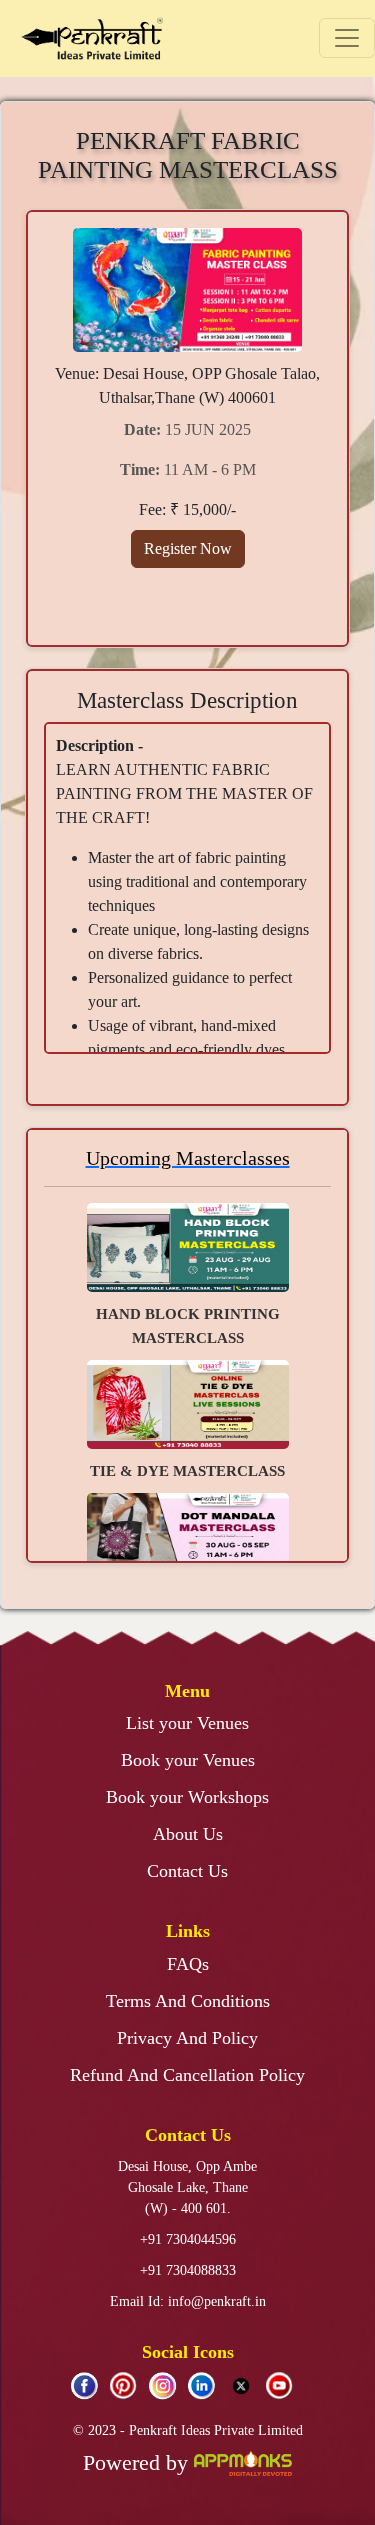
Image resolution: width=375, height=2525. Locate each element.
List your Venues (187, 1723)
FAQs (188, 1964)
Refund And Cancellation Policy (187, 2075)
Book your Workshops (187, 1797)
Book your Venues (188, 1760)
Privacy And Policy (187, 2038)
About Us (188, 1834)
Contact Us (187, 1871)
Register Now (188, 548)
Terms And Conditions (188, 2001)
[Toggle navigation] (347, 38)
